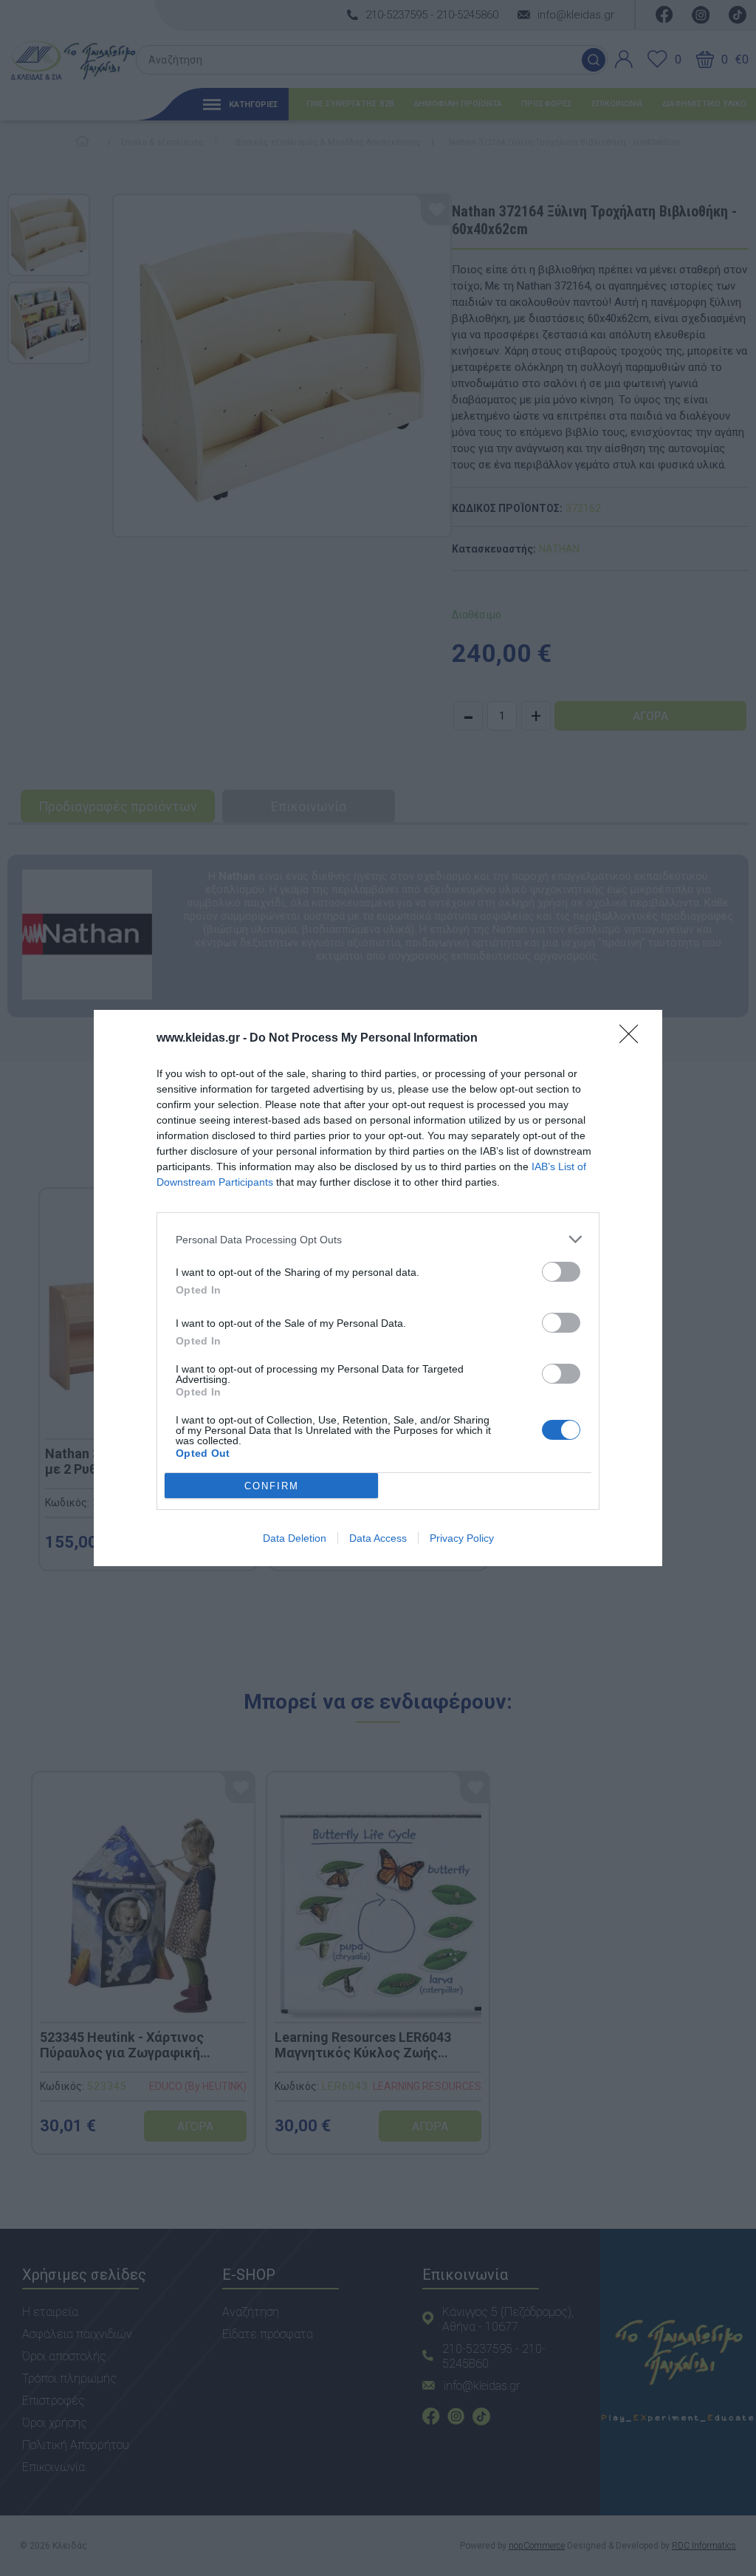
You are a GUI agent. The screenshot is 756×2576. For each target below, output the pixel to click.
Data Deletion (295, 1538)
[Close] (633, 1039)
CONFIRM (272, 1486)
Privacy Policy (462, 1538)
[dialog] (378, 1288)
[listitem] (378, 1239)
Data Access (378, 1538)
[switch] (561, 1272)
